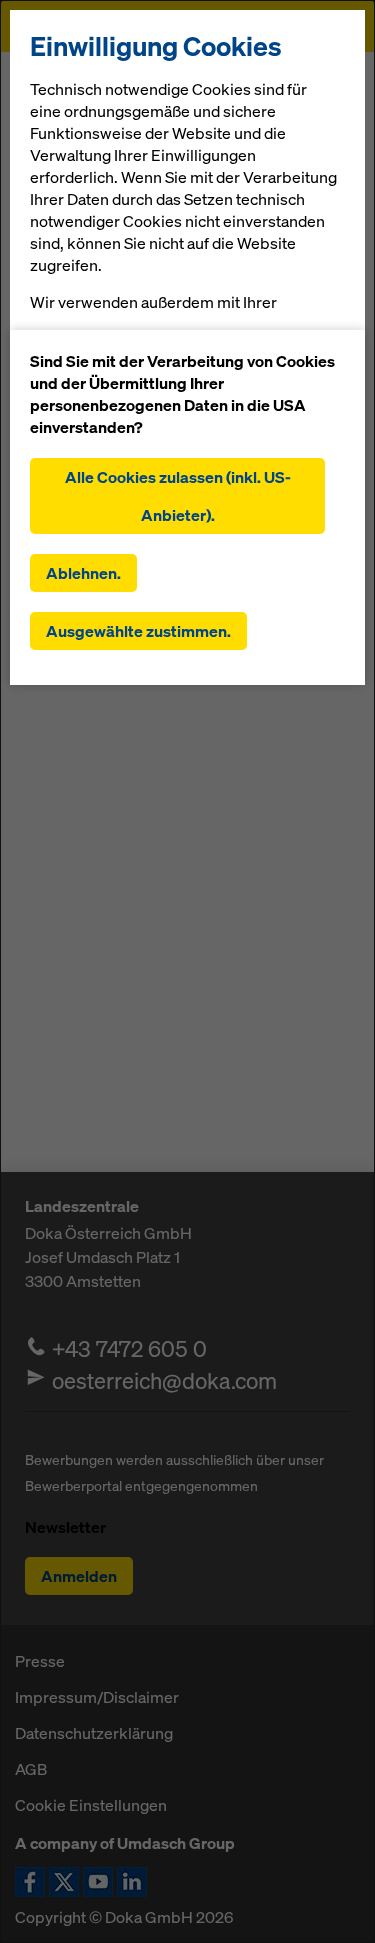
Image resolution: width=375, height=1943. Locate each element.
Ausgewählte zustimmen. (138, 631)
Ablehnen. (83, 573)
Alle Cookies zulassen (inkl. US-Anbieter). (178, 496)
